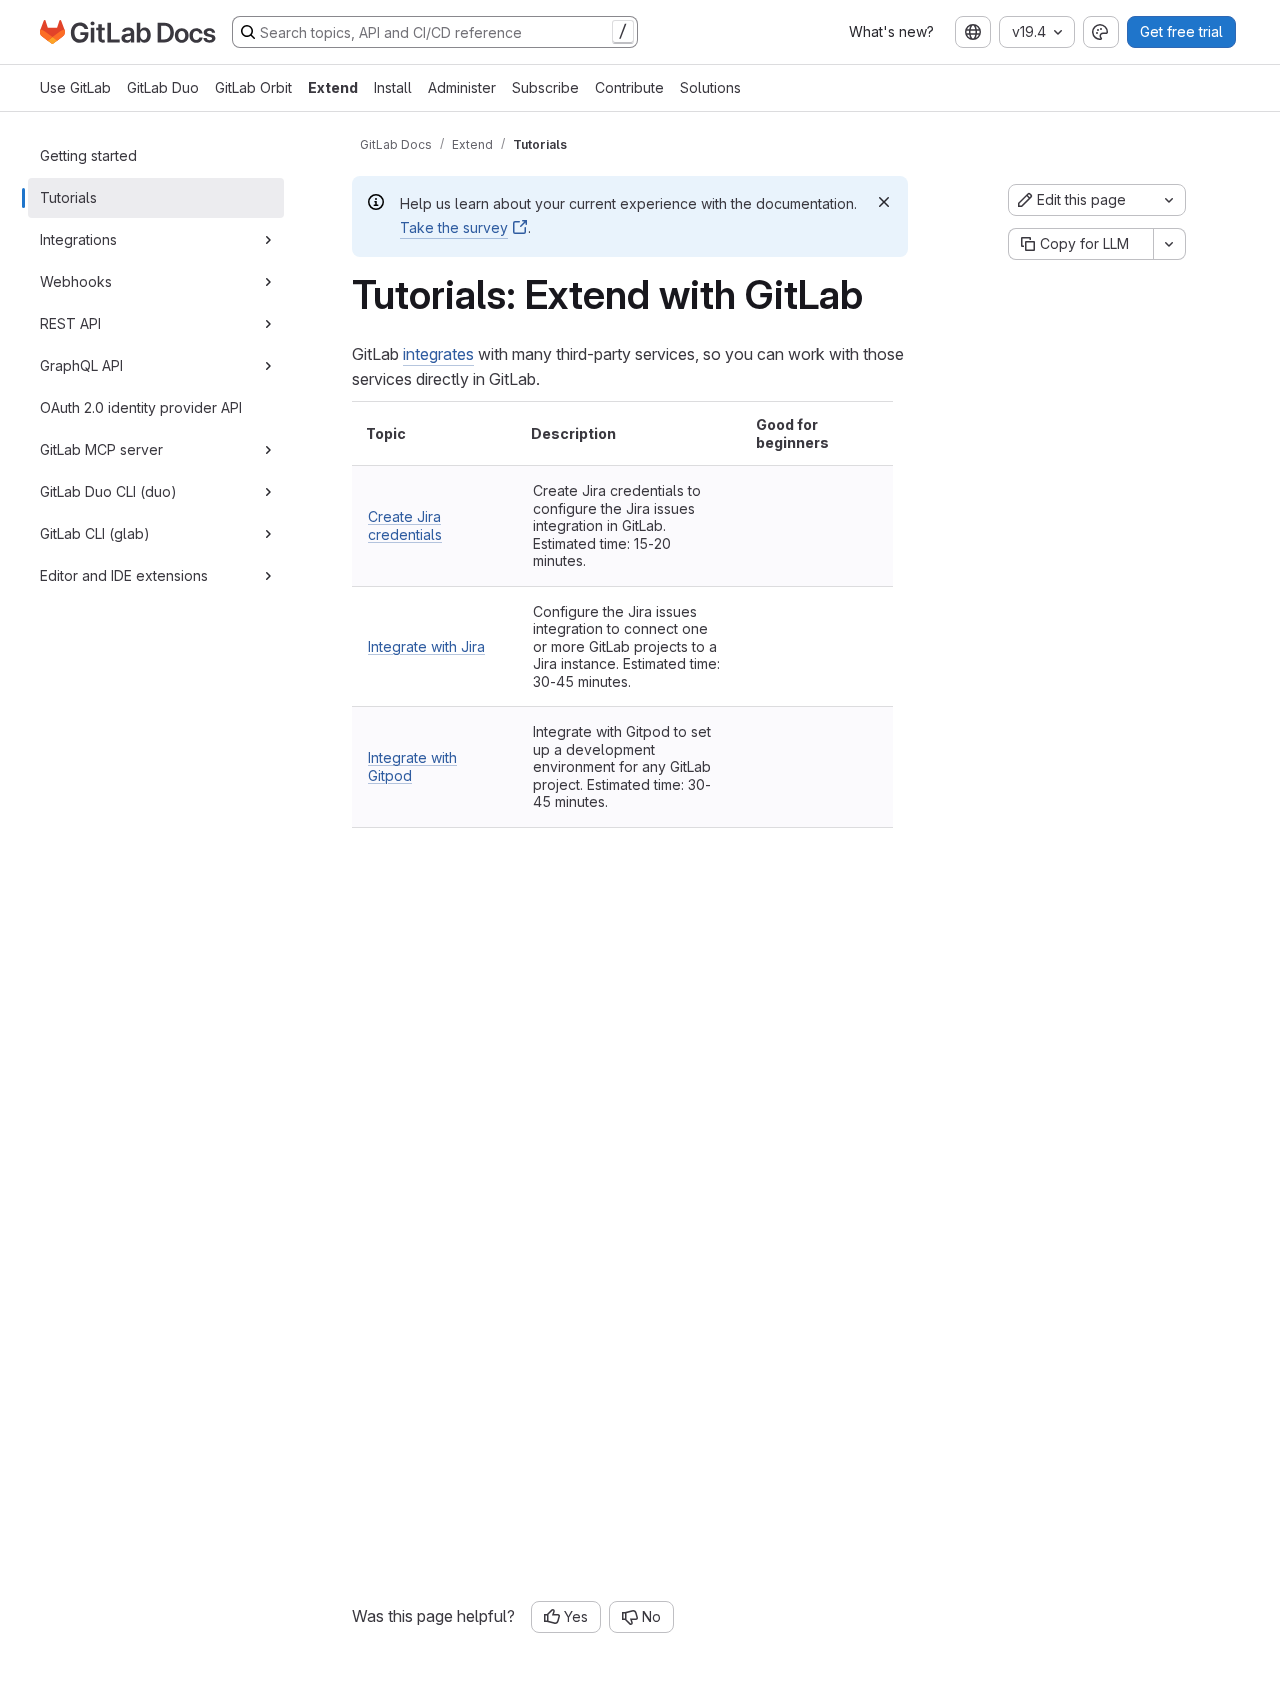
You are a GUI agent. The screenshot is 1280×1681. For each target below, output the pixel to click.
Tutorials (68, 197)
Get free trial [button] (1181, 31)
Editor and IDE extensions (124, 575)
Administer (462, 87)
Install (393, 87)
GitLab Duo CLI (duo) (108, 491)
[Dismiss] (884, 202)
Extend (333, 87)
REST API (70, 323)
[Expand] (268, 240)
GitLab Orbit (253, 87)
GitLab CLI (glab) (95, 533)
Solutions (710, 87)
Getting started (88, 155)
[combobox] (973, 32)
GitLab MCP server (101, 449)
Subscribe (545, 87)
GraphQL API (81, 365)
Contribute (629, 87)
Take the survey (454, 227)
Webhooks (76, 281)
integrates (438, 354)
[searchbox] (435, 32)
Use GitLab (75, 87)
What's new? (891, 31)
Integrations (78, 239)
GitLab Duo (163, 87)
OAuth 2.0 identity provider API (141, 407)
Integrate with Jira (426, 646)
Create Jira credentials (405, 525)
